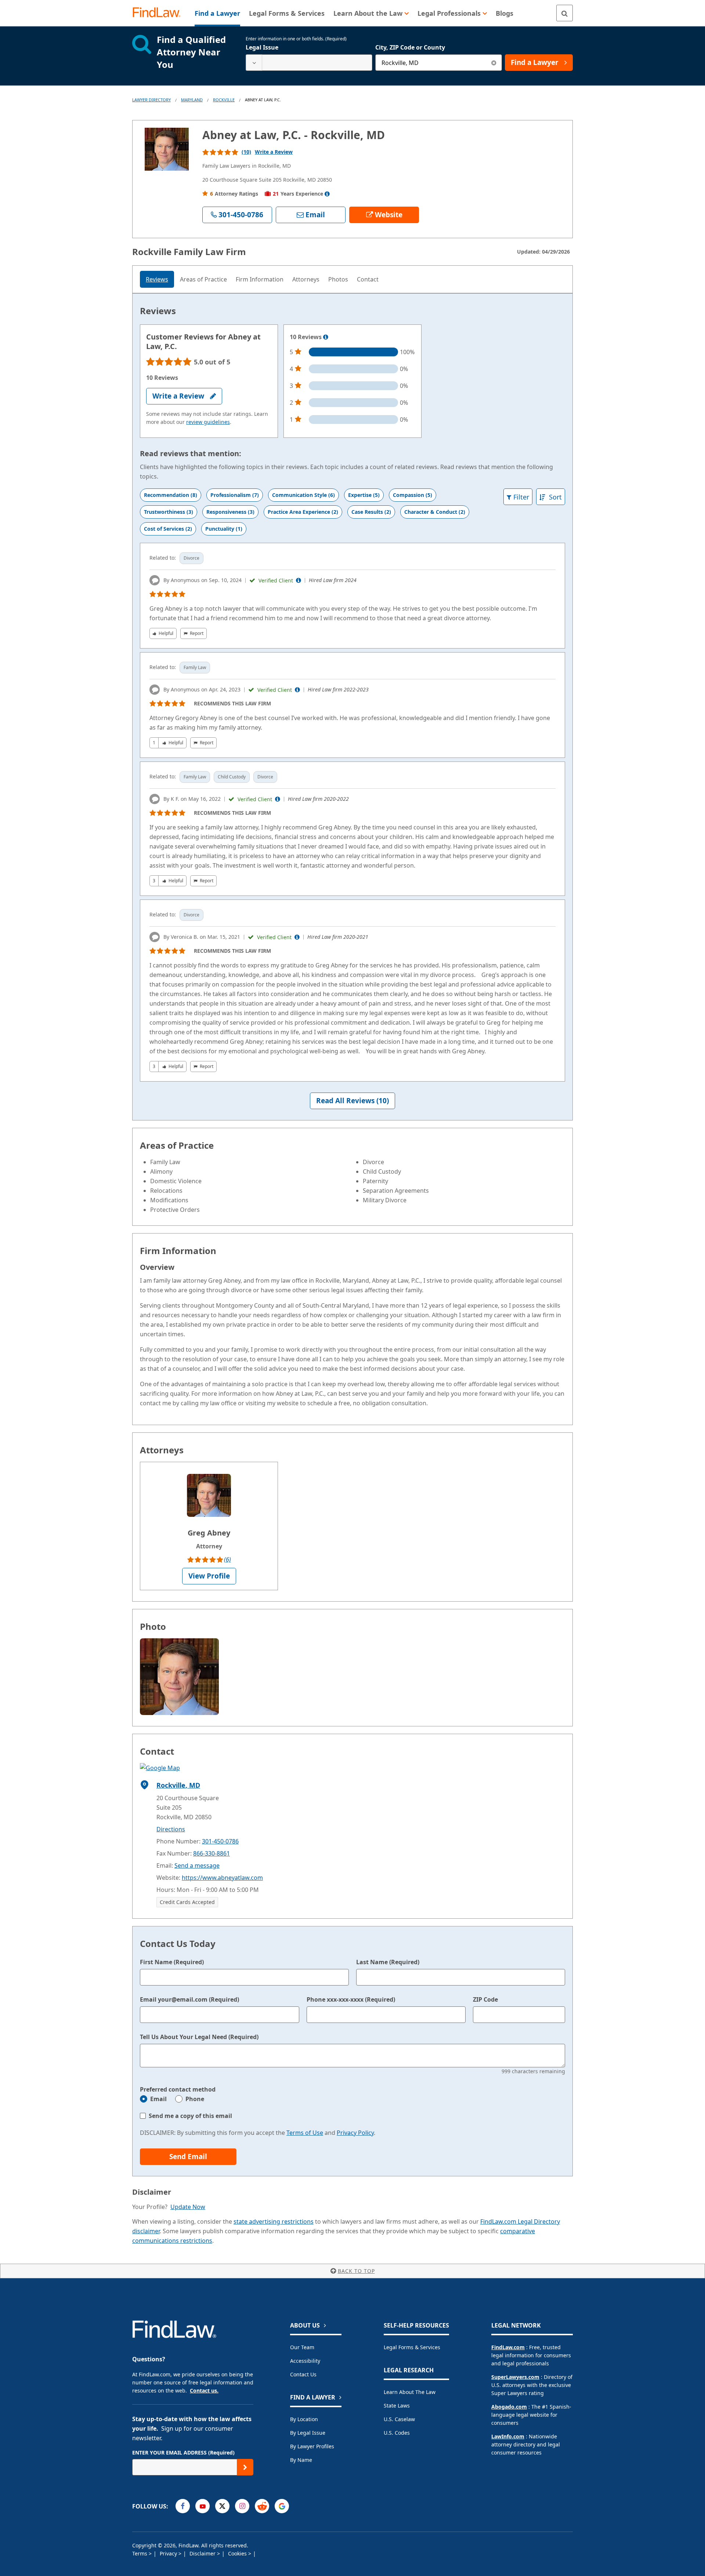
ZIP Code (485, 1999)
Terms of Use (305, 2133)
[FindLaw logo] (160, 13)
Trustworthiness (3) (169, 512)
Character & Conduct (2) (435, 512)
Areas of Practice (203, 279)
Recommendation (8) (171, 495)
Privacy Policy (355, 2133)
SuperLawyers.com (515, 2377)
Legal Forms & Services (412, 2347)
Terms (140, 2553)
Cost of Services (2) (168, 529)
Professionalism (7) (235, 495)
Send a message (197, 1865)
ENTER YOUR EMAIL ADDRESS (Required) (183, 2453)
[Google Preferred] (282, 2506)
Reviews (157, 279)
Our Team (302, 2347)
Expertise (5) (364, 495)
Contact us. (204, 2390)
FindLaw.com (508, 2347)
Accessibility (305, 2361)
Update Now (188, 2207)
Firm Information (260, 279)
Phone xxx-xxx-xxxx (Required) (351, 1999)
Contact (368, 279)
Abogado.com (509, 2407)
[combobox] (309, 63)
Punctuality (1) (224, 529)
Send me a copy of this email (190, 2116)
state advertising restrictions (274, 2221)
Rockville (224, 100)
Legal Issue (262, 47)
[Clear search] (494, 63)
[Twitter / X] (222, 2506)
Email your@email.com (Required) (189, 1999)
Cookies (238, 2553)
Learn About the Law (410, 2392)
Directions (171, 1829)
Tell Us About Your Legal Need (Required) (199, 2037)
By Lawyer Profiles (312, 2446)
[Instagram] (242, 2506)
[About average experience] (327, 194)
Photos (338, 279)
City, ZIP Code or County (410, 47)
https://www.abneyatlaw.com (222, 1878)
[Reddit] (262, 2506)
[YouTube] (203, 2506)
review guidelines (208, 422)
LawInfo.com (508, 2436)
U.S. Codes (397, 2433)
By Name (301, 2460)
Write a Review (274, 152)
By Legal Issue (308, 2433)
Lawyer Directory (151, 100)
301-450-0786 (220, 1841)
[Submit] (245, 2467)
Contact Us (303, 2374)
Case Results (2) (371, 512)
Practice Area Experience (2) (303, 512)
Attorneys (306, 279)
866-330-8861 (211, 1853)
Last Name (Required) (388, 1962)
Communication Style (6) (303, 495)
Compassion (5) (413, 495)
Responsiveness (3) (230, 512)
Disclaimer (203, 2553)
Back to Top (356, 2271)
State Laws (397, 2406)
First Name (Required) (172, 1962)
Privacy (169, 2553)
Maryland (192, 100)
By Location (304, 2419)
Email (158, 2099)
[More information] (326, 337)
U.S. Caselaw (399, 2419)
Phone (195, 2099)
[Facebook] (183, 2506)
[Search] (565, 13)
